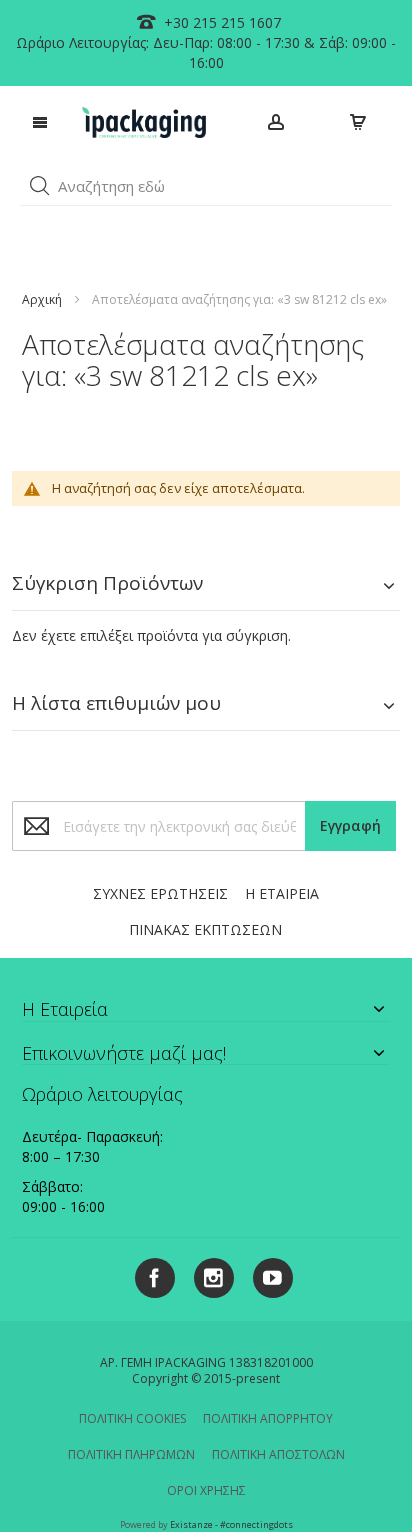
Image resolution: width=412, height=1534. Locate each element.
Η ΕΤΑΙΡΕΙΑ (282, 893)
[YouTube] (265, 1274)
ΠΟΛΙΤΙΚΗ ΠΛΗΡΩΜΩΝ (131, 1454)
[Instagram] (206, 1274)
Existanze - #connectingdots (231, 1524)
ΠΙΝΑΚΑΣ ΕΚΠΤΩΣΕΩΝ (205, 929)
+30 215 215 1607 (220, 22)
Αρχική (42, 299)
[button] (40, 186)
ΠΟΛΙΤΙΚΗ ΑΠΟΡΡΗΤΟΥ (268, 1418)
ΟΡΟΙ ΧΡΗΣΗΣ (206, 1490)
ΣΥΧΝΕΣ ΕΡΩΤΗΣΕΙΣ (160, 893)
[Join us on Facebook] (149, 1274)
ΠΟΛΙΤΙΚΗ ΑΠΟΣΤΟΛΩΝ (278, 1454)
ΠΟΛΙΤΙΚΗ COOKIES (132, 1418)
